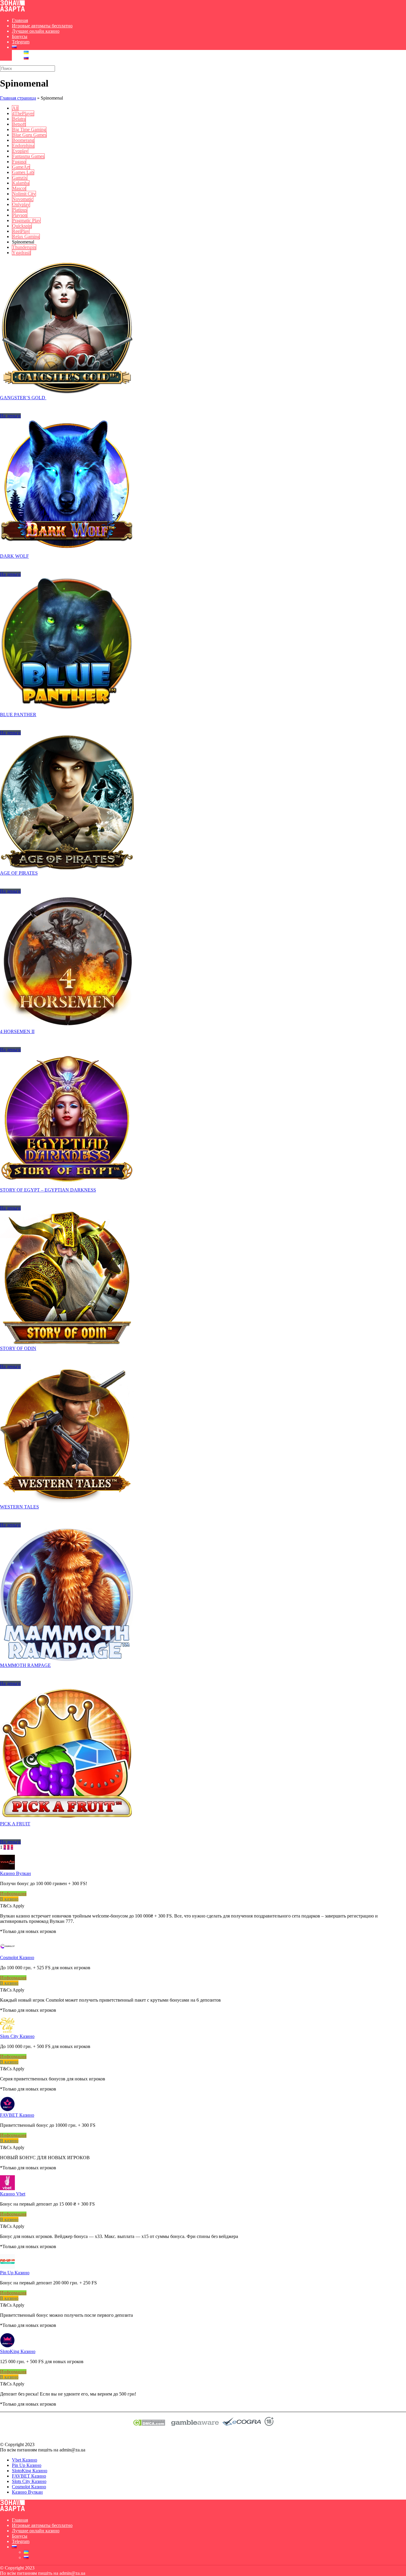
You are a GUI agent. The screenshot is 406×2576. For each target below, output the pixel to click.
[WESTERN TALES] (67, 1501)
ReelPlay (21, 231)
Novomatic (23, 199)
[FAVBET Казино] (7, 2110)
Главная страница (18, 98)
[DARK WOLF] (67, 551)
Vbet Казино (25, 2460)
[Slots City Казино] (7, 2031)
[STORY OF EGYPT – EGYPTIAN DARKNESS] (67, 1185)
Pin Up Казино (15, 2273)
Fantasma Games (28, 156)
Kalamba (21, 183)
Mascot (19, 188)
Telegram (21, 42)
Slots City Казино (17, 2036)
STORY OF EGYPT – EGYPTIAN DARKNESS (48, 1190)
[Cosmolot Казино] (7, 1952)
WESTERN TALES (19, 1507)
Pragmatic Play (26, 220)
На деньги (10, 416)
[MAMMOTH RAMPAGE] (67, 1660)
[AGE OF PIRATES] (67, 868)
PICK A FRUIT (15, 1824)
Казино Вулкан (15, 1873)
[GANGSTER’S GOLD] (67, 392)
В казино (9, 1899)
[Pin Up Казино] (7, 2267)
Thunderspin (24, 247)
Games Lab (23, 172)
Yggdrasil (21, 253)
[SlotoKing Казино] (7, 2346)
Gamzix (20, 178)
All (15, 108)
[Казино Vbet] (7, 2188)
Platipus (20, 210)
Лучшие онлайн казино (36, 31)
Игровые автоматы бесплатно (42, 26)
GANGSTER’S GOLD (23, 398)
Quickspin (22, 226)
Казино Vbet (13, 2194)
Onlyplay (21, 204)
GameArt (21, 167)
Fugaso (19, 162)
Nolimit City (24, 194)
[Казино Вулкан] (7, 1868)
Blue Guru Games (29, 135)
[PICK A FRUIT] (67, 1818)
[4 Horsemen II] (67, 1026)
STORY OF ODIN (18, 1348)
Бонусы (20, 36)
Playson (20, 215)
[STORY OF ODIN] (67, 1343)
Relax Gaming (26, 236)
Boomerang (23, 140)
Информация (13, 1894)
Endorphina (23, 146)
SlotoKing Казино (18, 2351)
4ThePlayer (23, 113)
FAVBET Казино (17, 2115)
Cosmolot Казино (17, 1957)
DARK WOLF (14, 556)
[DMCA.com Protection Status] (149, 2424)
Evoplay (20, 151)
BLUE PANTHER (18, 715)
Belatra (19, 119)
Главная (20, 20)
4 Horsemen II (17, 1031)
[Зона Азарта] (12, 10)
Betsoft (19, 124)
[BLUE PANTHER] (67, 709)
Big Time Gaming (29, 129)
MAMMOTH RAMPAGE (25, 1665)
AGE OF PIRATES (19, 873)
